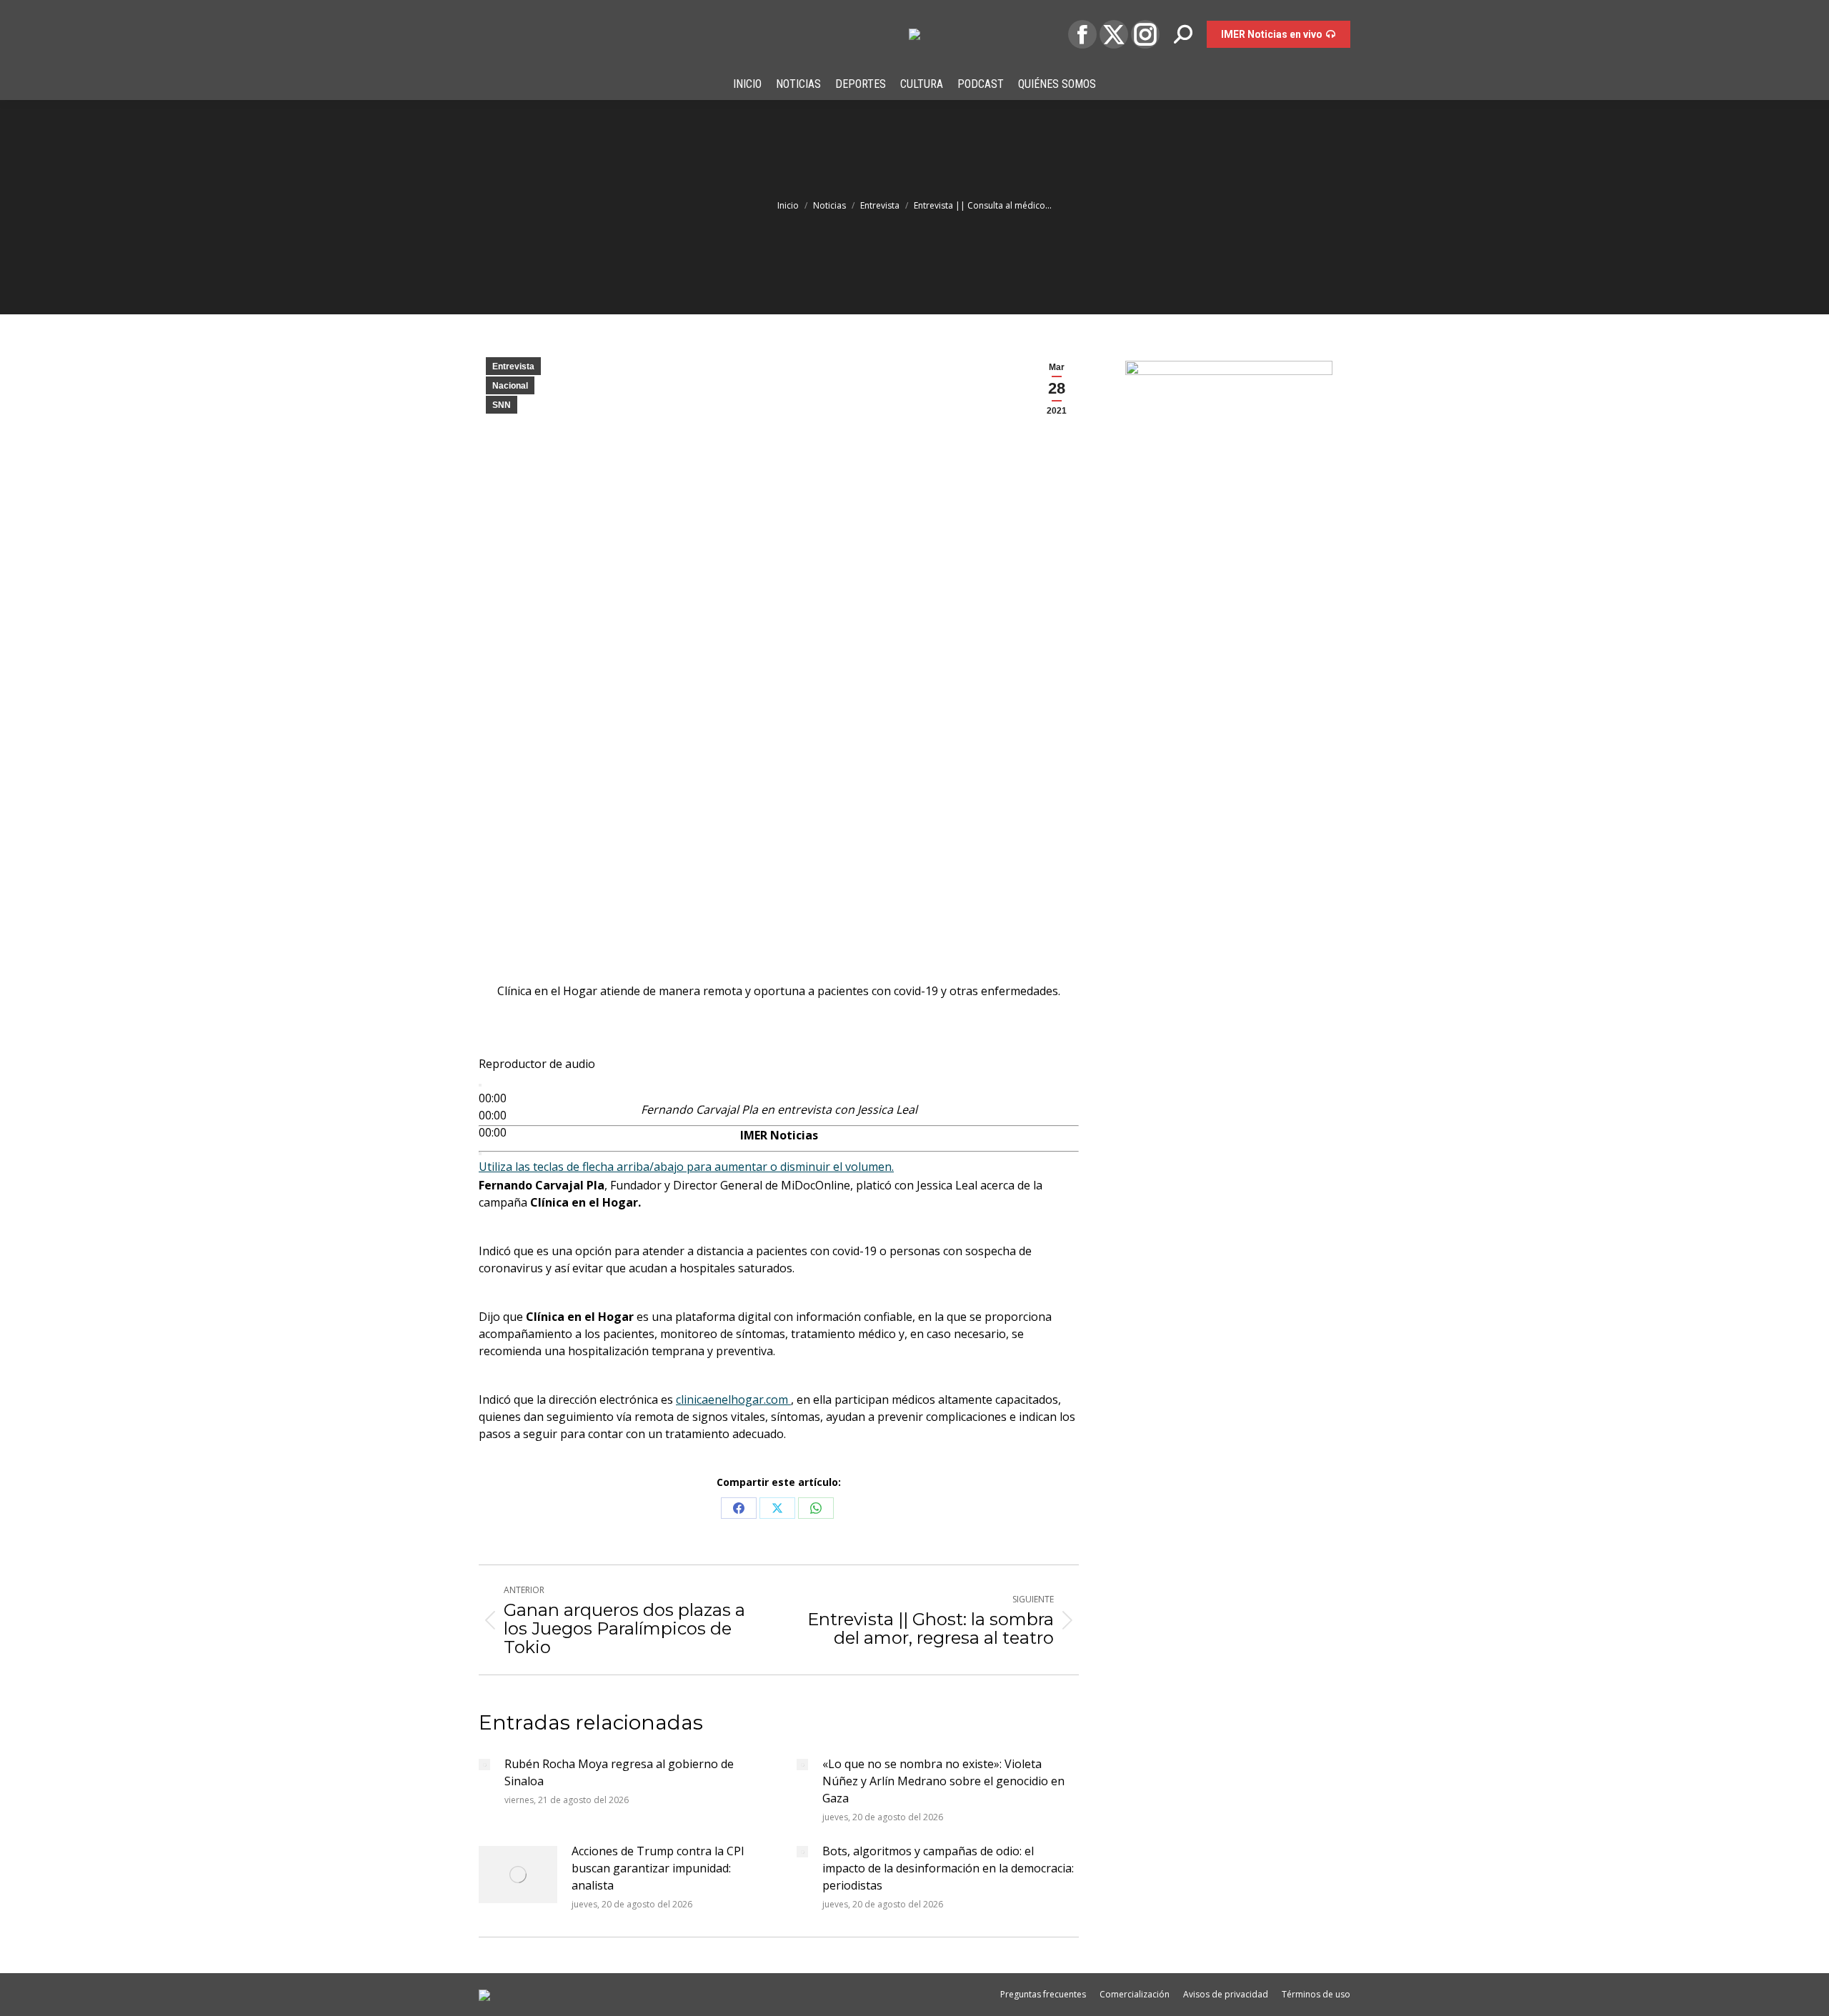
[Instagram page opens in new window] (1145, 34)
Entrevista (513, 366)
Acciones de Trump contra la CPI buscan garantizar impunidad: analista (658, 1868)
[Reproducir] (480, 1085)
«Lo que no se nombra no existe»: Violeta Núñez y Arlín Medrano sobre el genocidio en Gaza (943, 1781)
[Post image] (484, 1765)
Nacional (510, 386)
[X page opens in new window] (1114, 34)
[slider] (686, 1167)
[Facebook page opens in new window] (1082, 34)
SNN (502, 405)
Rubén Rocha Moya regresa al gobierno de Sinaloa (619, 1772)
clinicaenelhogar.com (733, 1399)
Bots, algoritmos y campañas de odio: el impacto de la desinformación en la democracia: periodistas (948, 1868)
